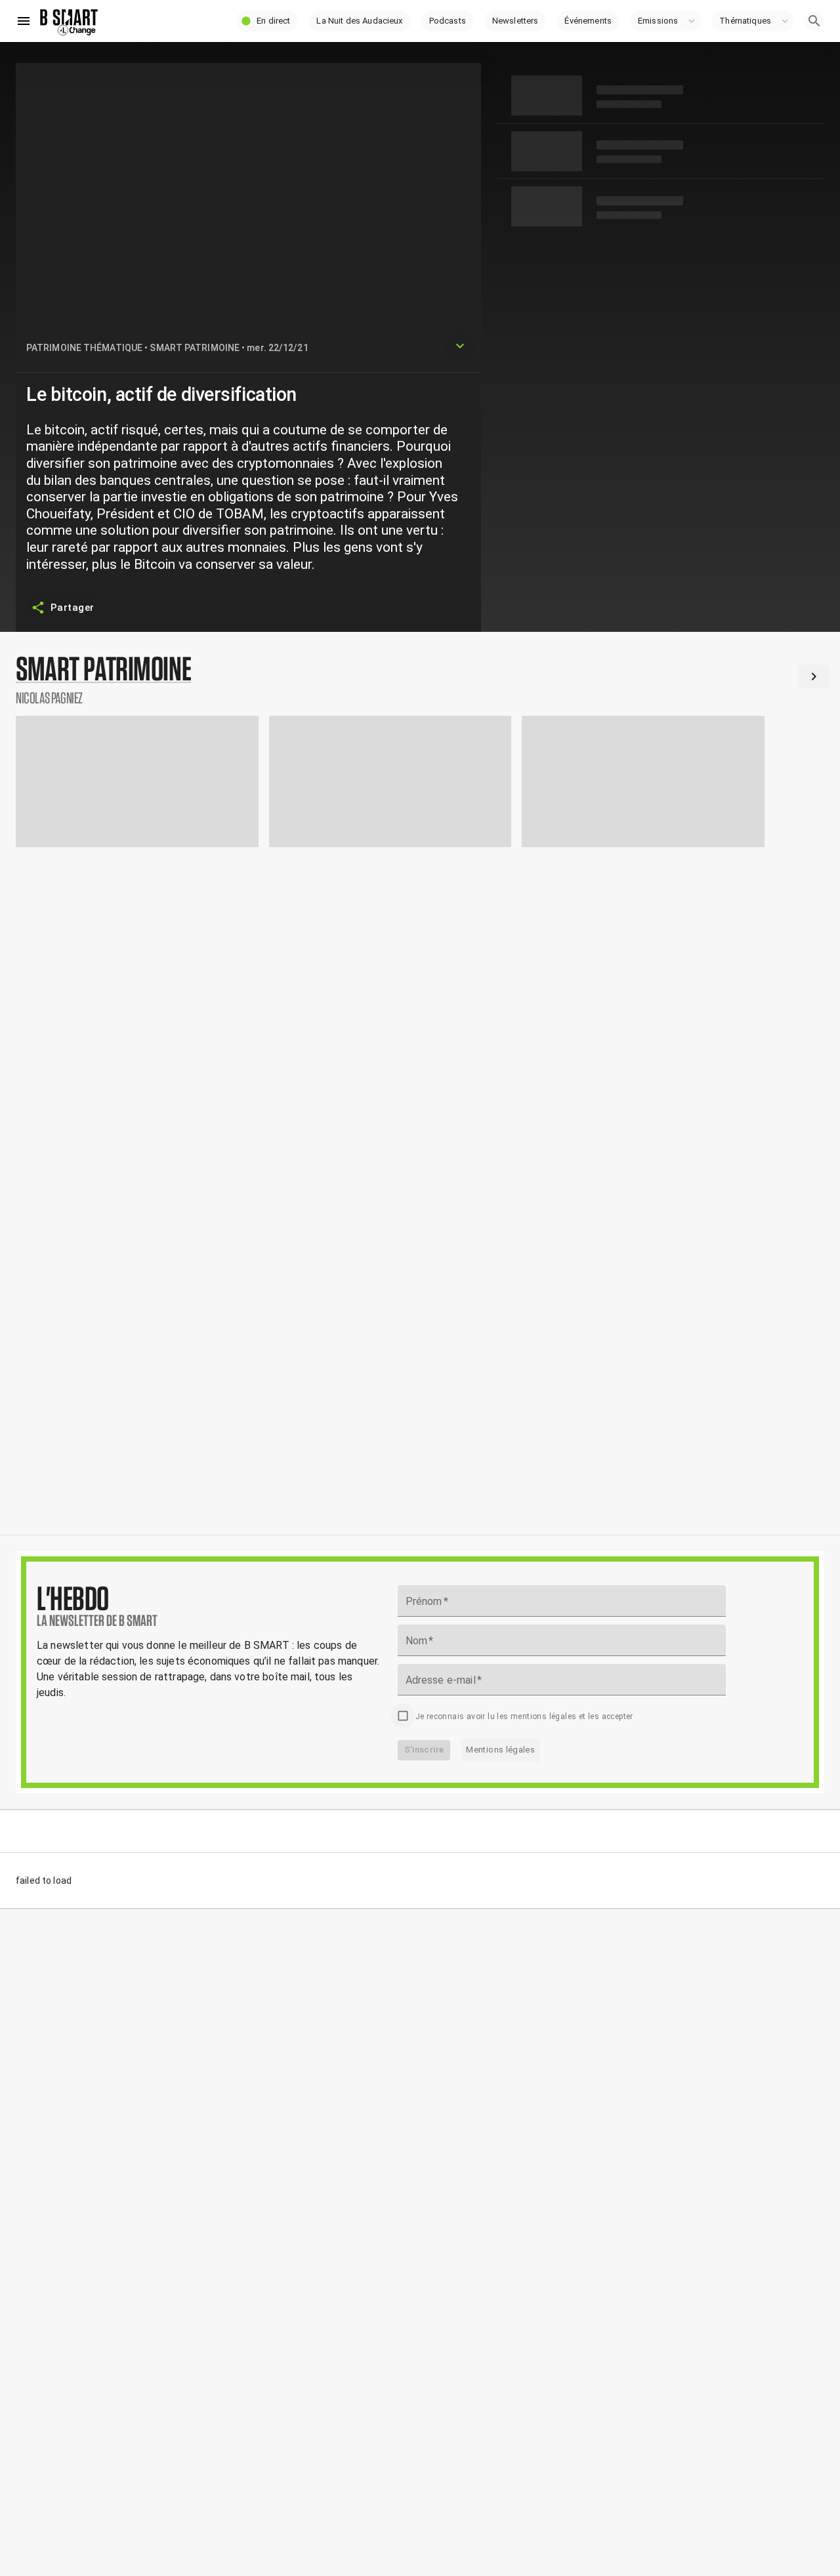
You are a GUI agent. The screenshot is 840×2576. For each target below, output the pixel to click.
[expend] (460, 346)
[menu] (24, 21)
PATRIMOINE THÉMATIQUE (84, 348)
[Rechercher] (814, 21)
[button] (267, 21)
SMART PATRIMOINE (195, 348)
